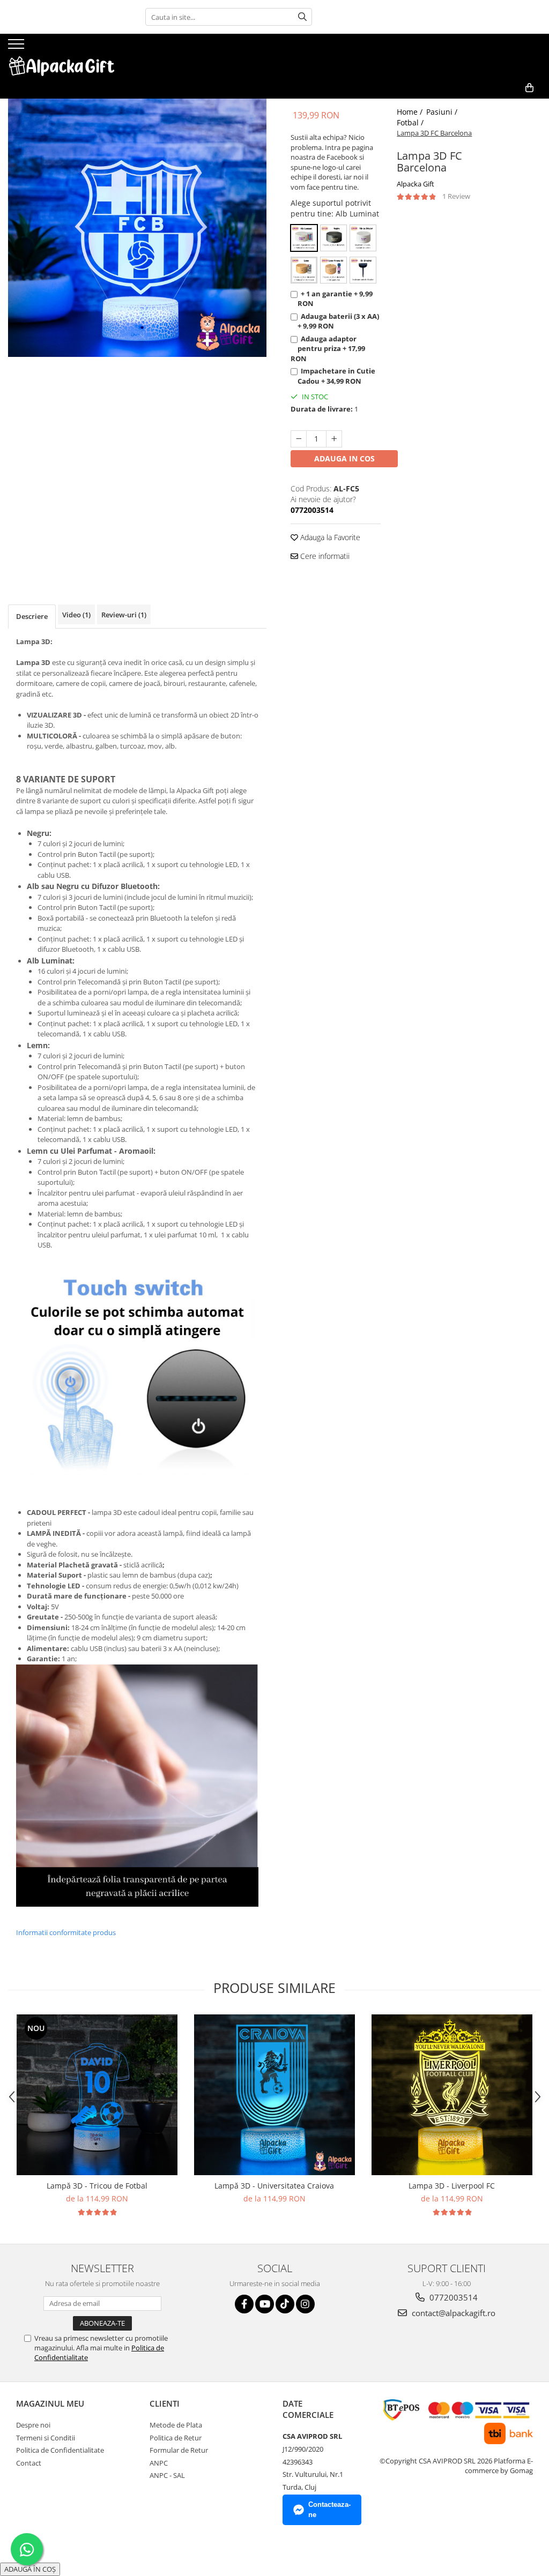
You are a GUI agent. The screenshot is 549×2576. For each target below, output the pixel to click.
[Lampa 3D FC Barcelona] (137, 228)
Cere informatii (324, 556)
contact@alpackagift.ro (452, 2313)
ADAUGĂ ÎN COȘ (30, 2569)
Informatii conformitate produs (66, 1932)
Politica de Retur (176, 2438)
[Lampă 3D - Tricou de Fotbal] (97, 2095)
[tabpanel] (137, 228)
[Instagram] (305, 2304)
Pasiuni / (443, 112)
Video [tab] (76, 615)
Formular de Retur (179, 2450)
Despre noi (33, 2425)
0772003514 (452, 2297)
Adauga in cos (344, 458)
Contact (29, 2463)
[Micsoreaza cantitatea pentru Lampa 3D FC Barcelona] (299, 439)
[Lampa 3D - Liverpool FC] (452, 2095)
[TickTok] (285, 2304)
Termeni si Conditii (46, 2438)
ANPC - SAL (167, 2475)
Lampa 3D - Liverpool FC (452, 2186)
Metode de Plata (176, 2425)
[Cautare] (302, 17)
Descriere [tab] (32, 616)
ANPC (159, 2463)
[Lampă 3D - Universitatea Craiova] (274, 2095)
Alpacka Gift (416, 184)
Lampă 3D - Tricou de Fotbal (97, 2186)
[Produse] (17, 47)
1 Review (456, 196)
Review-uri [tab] (124, 615)
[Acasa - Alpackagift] (62, 55)
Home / (411, 112)
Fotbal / (411, 122)
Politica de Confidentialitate (60, 2450)
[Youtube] (265, 2304)
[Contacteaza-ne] (504, 105)
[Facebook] (244, 2304)
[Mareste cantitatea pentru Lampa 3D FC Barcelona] (334, 439)
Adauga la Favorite (329, 537)
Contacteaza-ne (329, 2510)
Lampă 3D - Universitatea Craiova (274, 2186)
